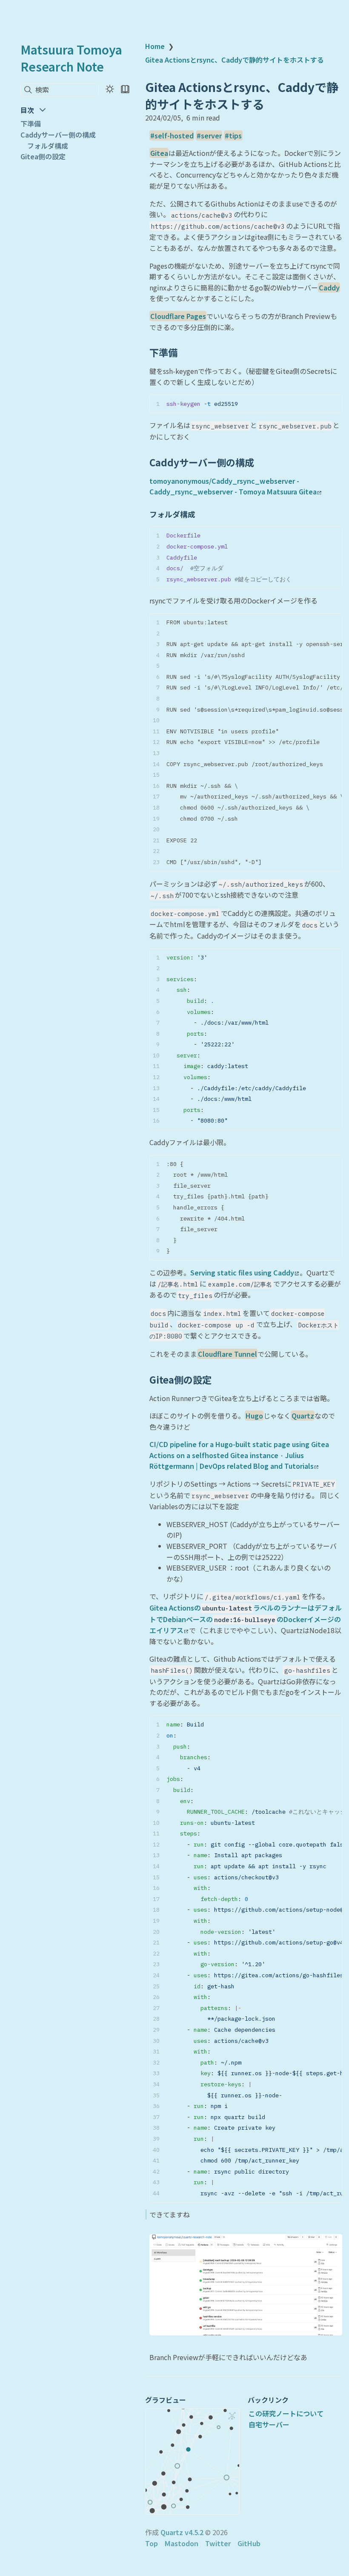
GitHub (249, 2543)
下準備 (31, 123)
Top (152, 2543)
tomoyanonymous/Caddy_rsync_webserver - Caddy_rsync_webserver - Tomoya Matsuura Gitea (233, 486)
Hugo (254, 1416)
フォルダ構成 (48, 146)
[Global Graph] (232, 2416)
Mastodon (182, 2543)
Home (155, 46)
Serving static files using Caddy (242, 1272)
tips (235, 135)
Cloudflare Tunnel (227, 1354)
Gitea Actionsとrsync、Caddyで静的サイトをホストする (235, 60)
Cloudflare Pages (178, 316)
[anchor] (185, 353)
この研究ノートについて (286, 2413)
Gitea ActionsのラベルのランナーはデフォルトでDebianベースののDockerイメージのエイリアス (246, 1619)
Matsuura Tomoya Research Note (71, 58)
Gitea (159, 153)
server (211, 135)
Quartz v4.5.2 (182, 2532)
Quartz (303, 1416)
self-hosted (174, 135)
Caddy (329, 287)
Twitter (218, 2543)
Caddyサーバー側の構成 (58, 135)
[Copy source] (333, 403)
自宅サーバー (269, 2424)
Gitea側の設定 (43, 156)
